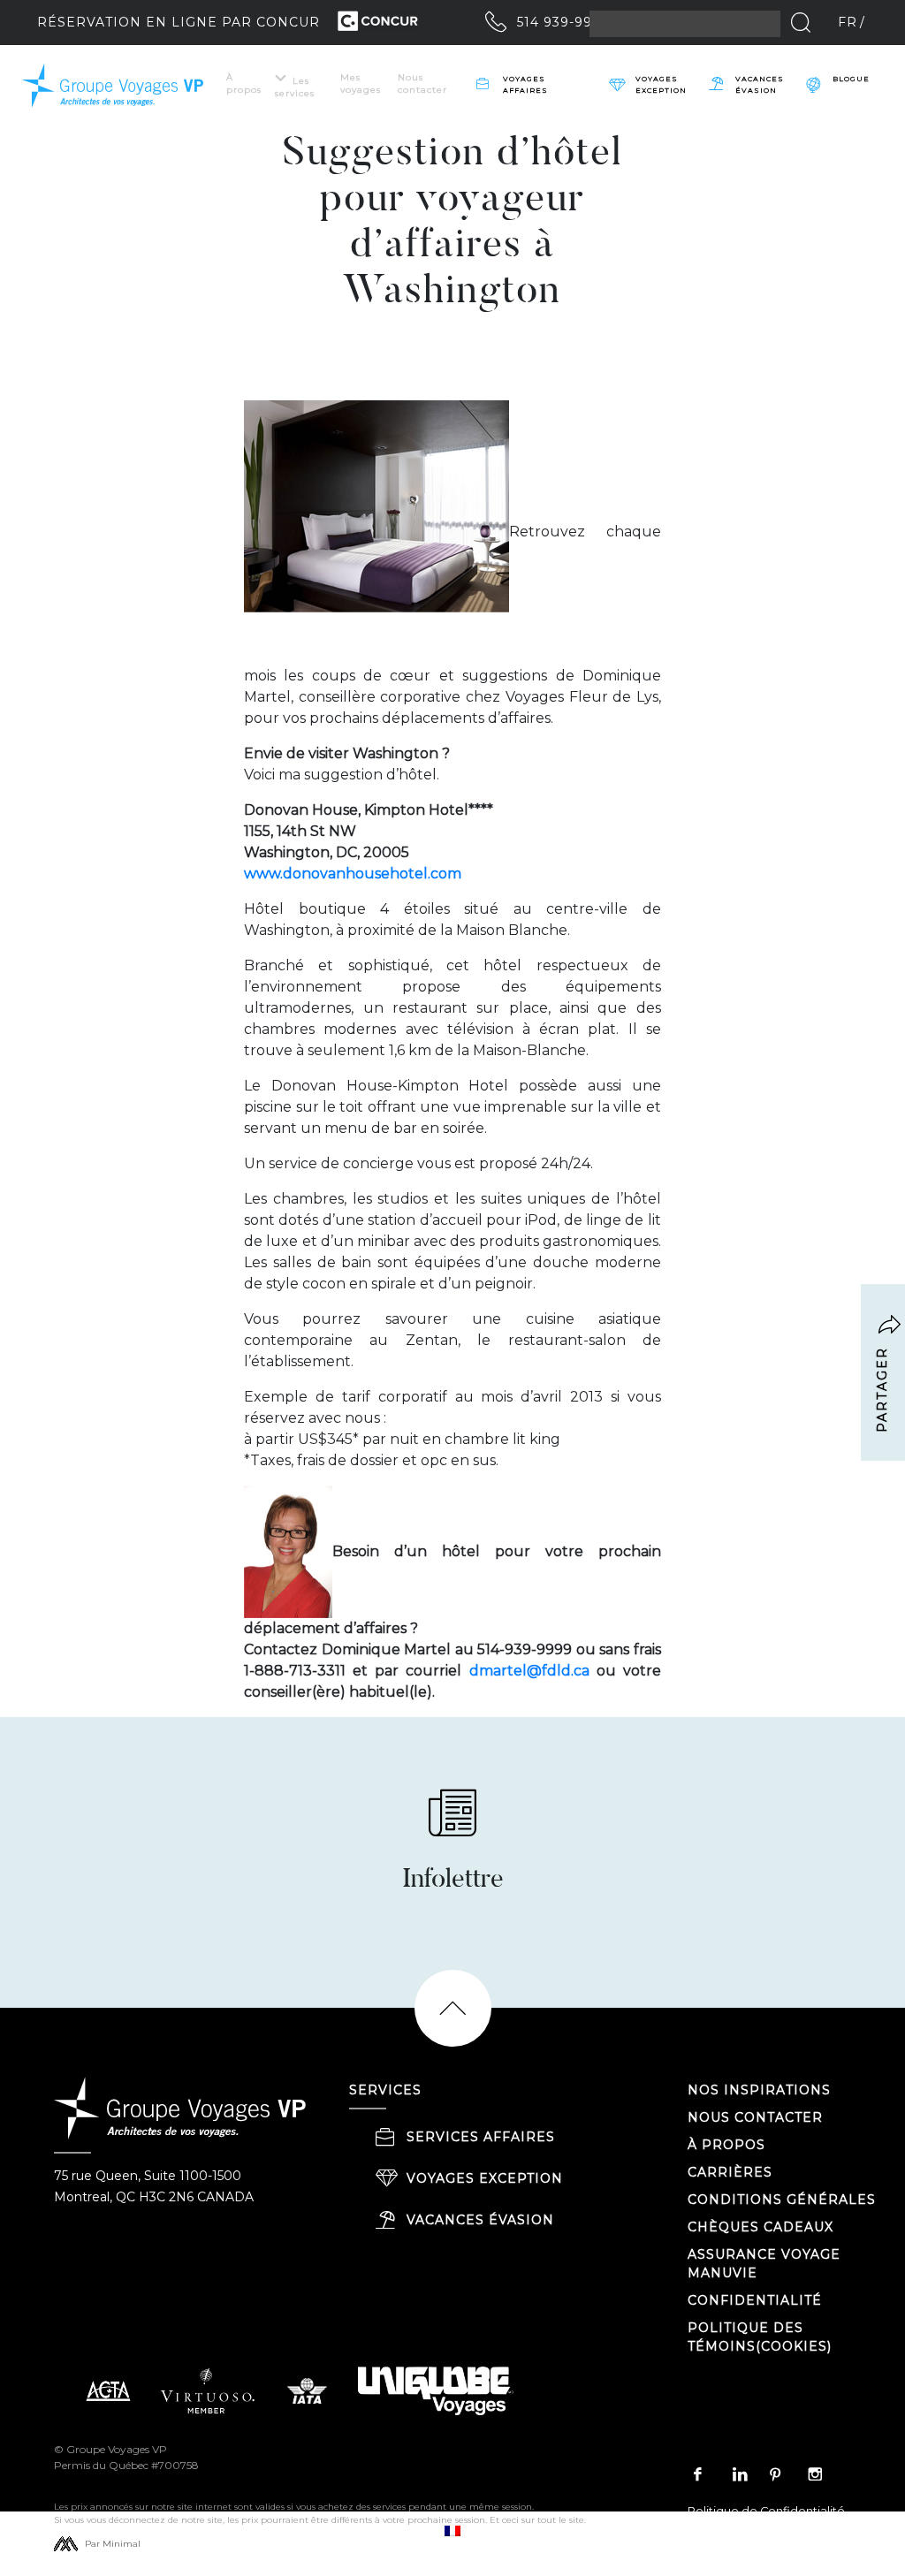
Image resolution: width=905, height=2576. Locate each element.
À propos (244, 84)
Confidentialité (755, 2300)
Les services (295, 87)
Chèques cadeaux (761, 2227)
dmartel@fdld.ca (529, 1671)
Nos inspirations (759, 2090)
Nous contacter (422, 84)
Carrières (730, 2172)
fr (848, 22)
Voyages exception (661, 84)
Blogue (851, 79)
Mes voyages (361, 84)
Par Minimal (113, 2544)
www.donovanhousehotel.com (353, 874)
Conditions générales (782, 2200)
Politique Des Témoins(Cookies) (760, 2337)
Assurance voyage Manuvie (764, 2264)
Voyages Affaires (525, 84)
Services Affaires (481, 2137)
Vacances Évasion (760, 84)
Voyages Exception (485, 2178)
